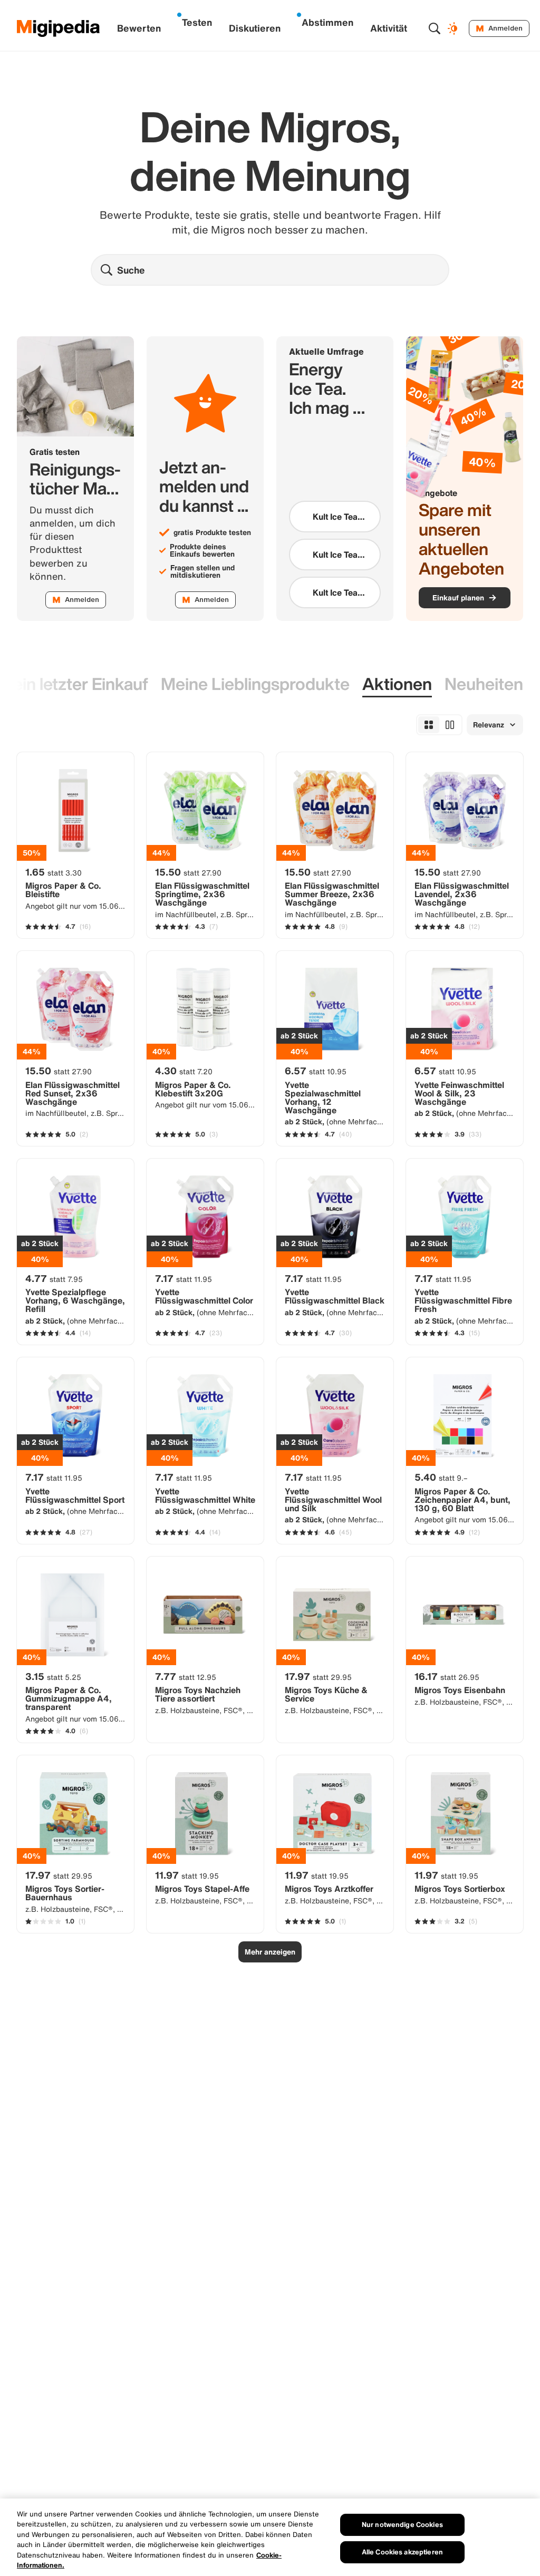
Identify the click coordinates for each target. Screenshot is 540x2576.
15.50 (188, 872)
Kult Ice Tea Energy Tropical (335, 592)
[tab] (255, 684)
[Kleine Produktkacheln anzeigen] (429, 725)
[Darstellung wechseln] (454, 28)
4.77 (54, 1278)
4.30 (184, 1071)
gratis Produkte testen (212, 532)
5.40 (441, 1477)
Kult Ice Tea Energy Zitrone (335, 517)
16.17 (447, 1676)
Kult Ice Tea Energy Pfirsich (335, 555)
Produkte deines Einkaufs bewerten (202, 550)
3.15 (53, 1676)
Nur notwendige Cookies (402, 2525)
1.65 (54, 872)
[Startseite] (59, 28)
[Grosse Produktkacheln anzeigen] (450, 725)
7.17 (184, 1278)
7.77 (186, 1676)
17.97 (318, 1676)
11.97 (187, 1875)
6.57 (316, 1071)
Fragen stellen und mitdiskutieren (202, 571)
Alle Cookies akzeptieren (402, 2552)
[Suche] (435, 28)
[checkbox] (335, 517)
